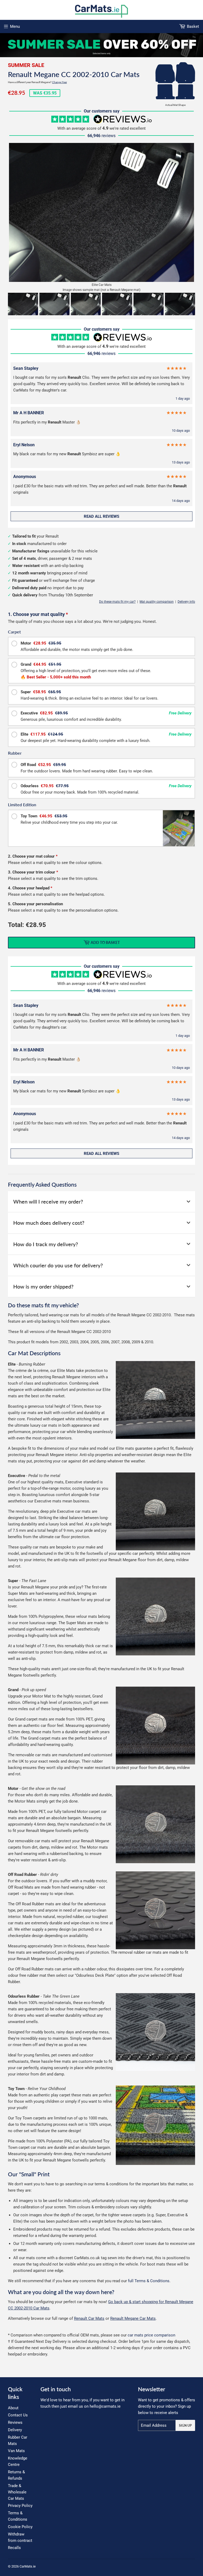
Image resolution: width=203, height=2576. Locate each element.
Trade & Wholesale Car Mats (17, 2492)
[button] (23, 304)
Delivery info (186, 602)
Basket (193, 26)
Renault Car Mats (89, 2318)
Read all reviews (101, 516)
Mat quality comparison (157, 602)
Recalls (14, 2548)
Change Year (59, 82)
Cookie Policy (20, 2527)
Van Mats (16, 2451)
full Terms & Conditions (149, 2281)
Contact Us (18, 2415)
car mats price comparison (151, 2335)
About (13, 2408)
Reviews (15, 2422)
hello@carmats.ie (105, 2406)
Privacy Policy (20, 2506)
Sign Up (185, 2426)
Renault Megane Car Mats (133, 2318)
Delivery (15, 2430)
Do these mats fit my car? (117, 602)
